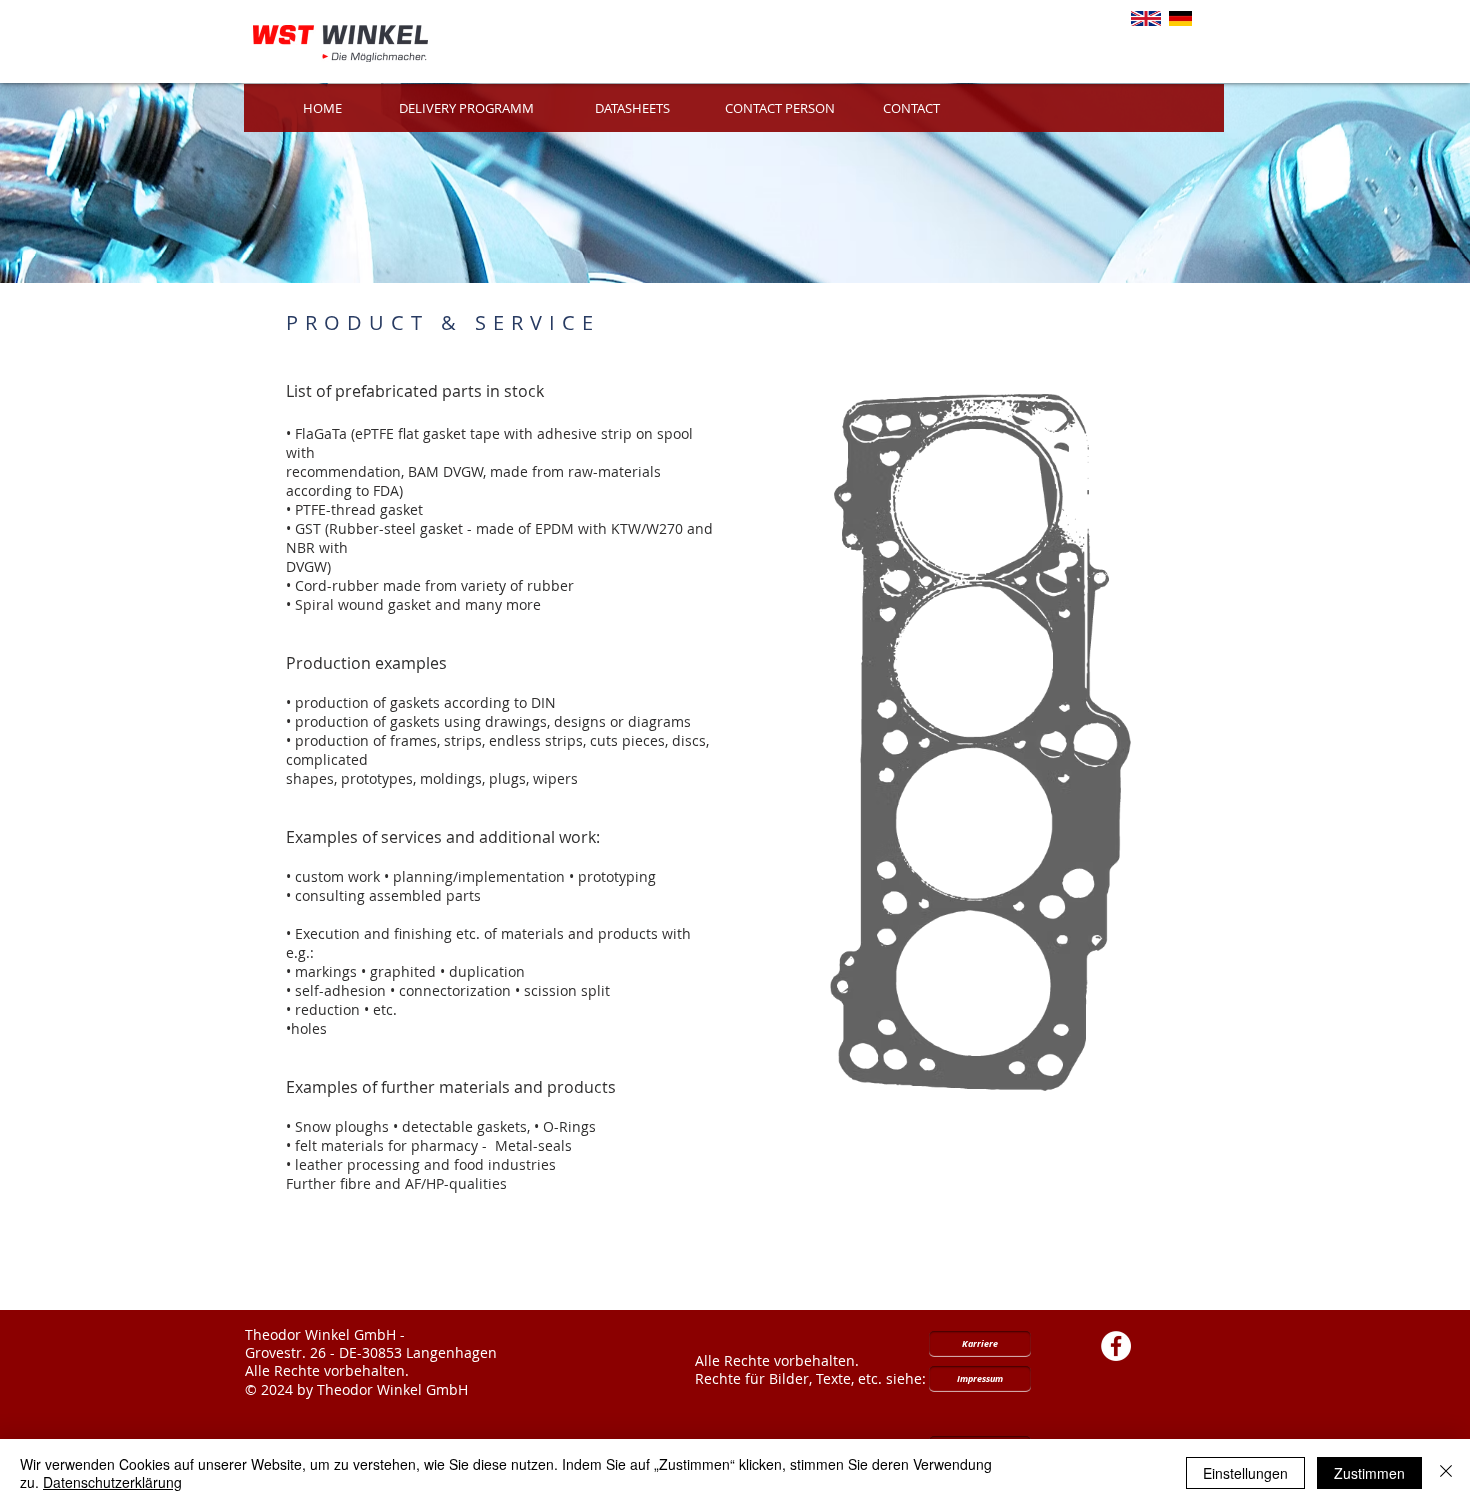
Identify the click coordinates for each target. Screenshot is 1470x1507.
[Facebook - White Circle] (1116, 1346)
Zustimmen (1369, 1473)
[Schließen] (1446, 1473)
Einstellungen (1245, 1473)
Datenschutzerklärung (112, 1482)
